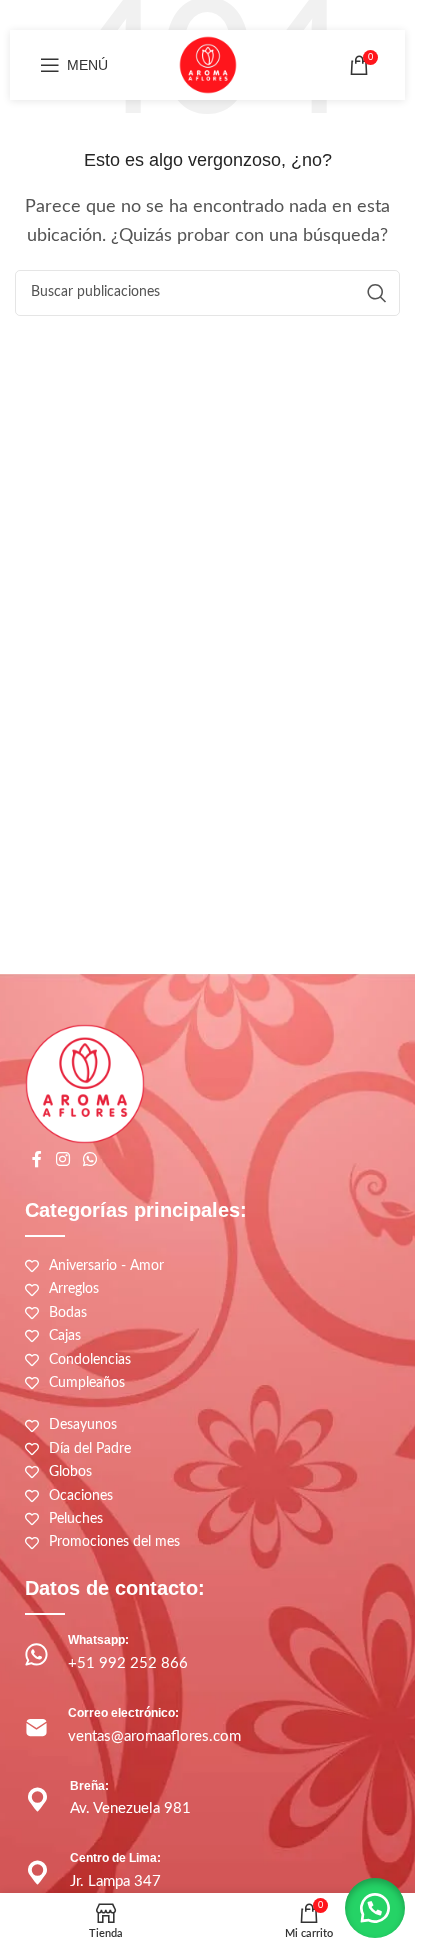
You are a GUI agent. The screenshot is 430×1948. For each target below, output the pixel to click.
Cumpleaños (87, 1383)
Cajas (65, 1336)
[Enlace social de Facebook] (37, 1159)
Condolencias (90, 1360)
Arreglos (74, 1289)
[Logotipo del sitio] (208, 64)
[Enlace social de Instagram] (62, 1159)
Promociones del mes (114, 1542)
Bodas (68, 1313)
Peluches (76, 1519)
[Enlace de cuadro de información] (207, 1654)
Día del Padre (90, 1449)
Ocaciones (81, 1496)
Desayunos (83, 1425)
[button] (375, 1908)
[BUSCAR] (377, 293)
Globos (70, 1472)
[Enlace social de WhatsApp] (89, 1159)
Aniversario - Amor (106, 1266)
